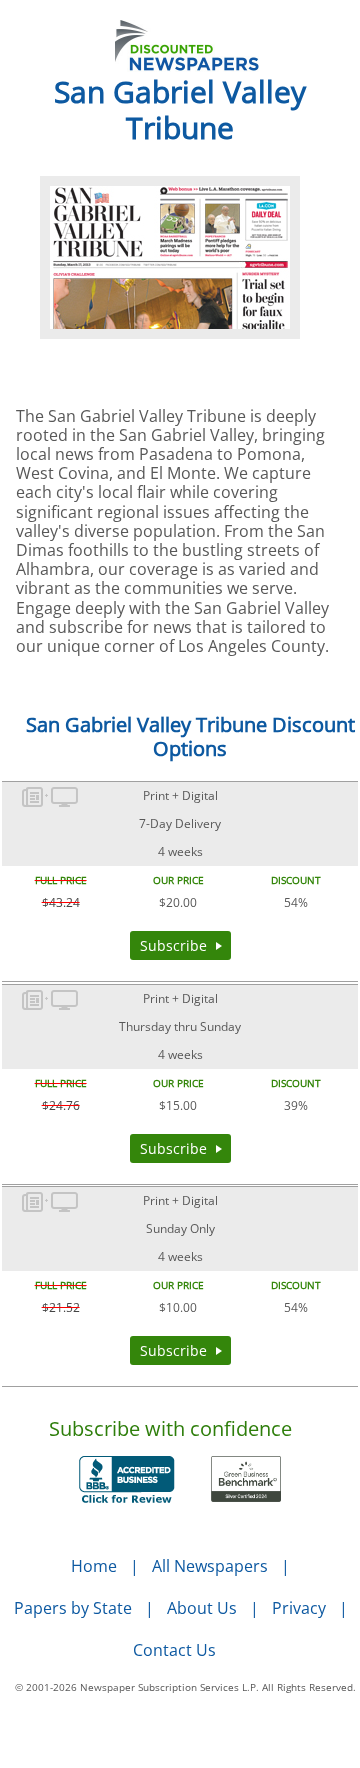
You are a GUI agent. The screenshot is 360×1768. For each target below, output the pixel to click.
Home (94, 1566)
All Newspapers (210, 1566)
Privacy (299, 1608)
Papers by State (73, 1608)
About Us (202, 1608)
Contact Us (174, 1650)
